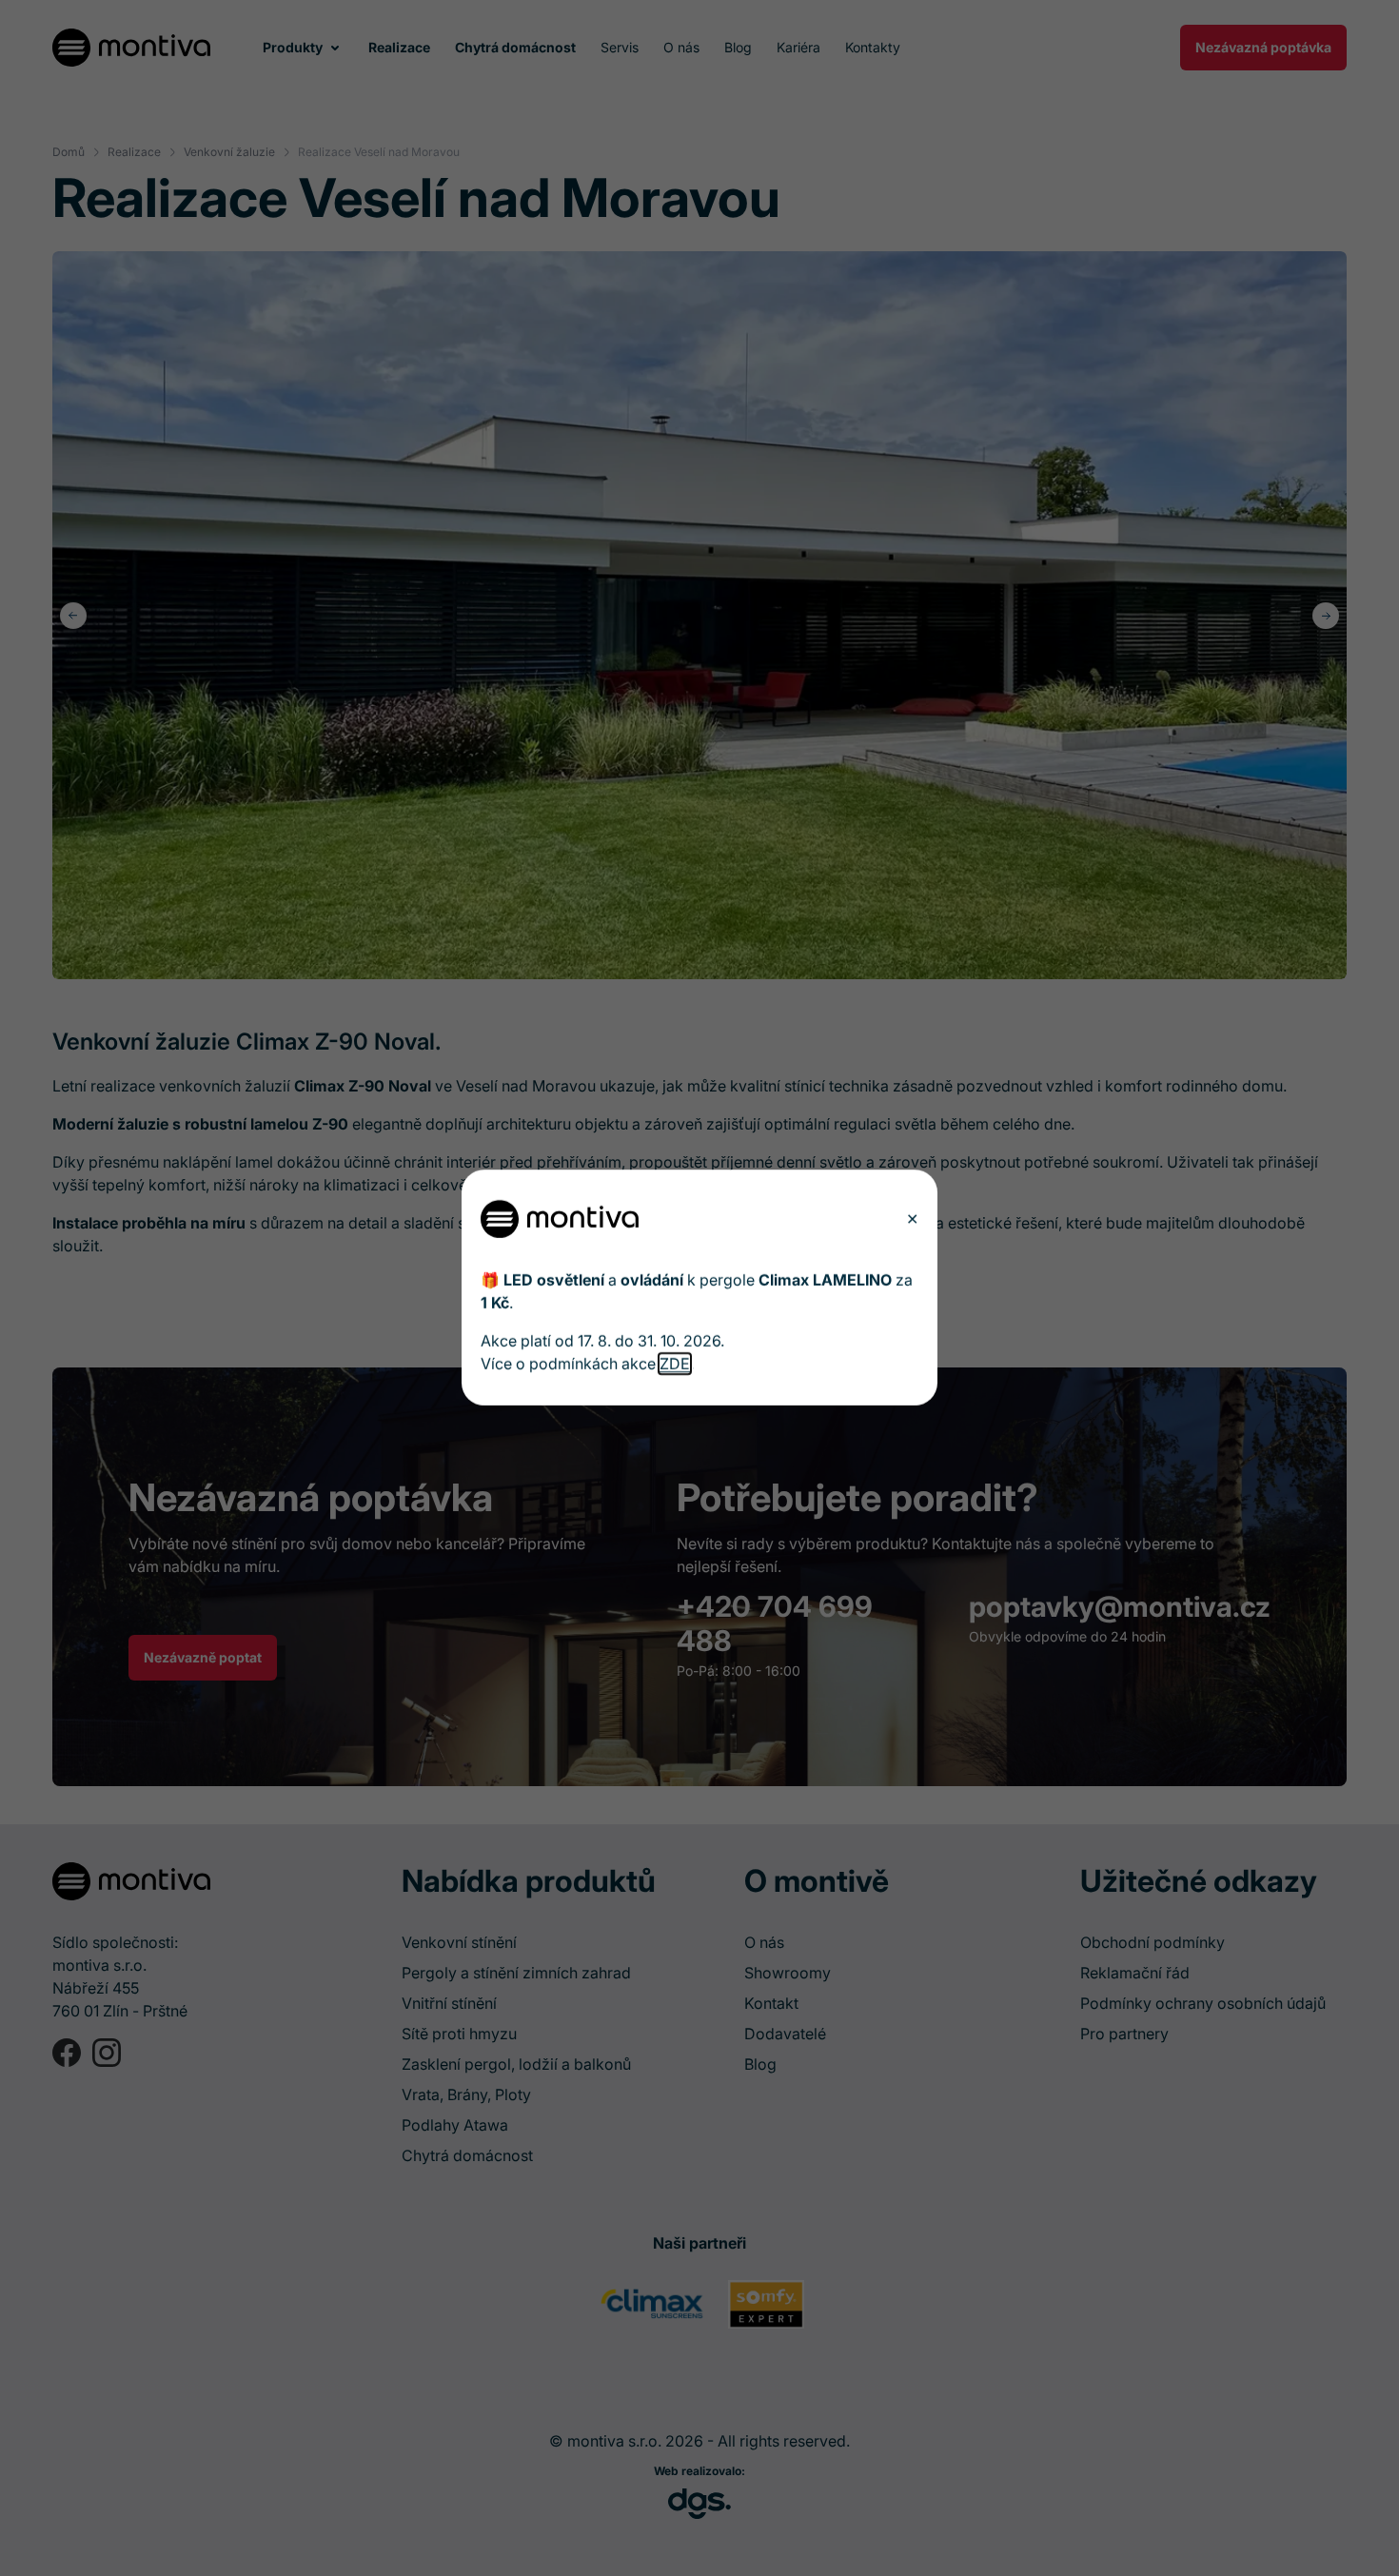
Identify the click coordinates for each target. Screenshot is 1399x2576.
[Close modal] (912, 1219)
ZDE (675, 1365)
